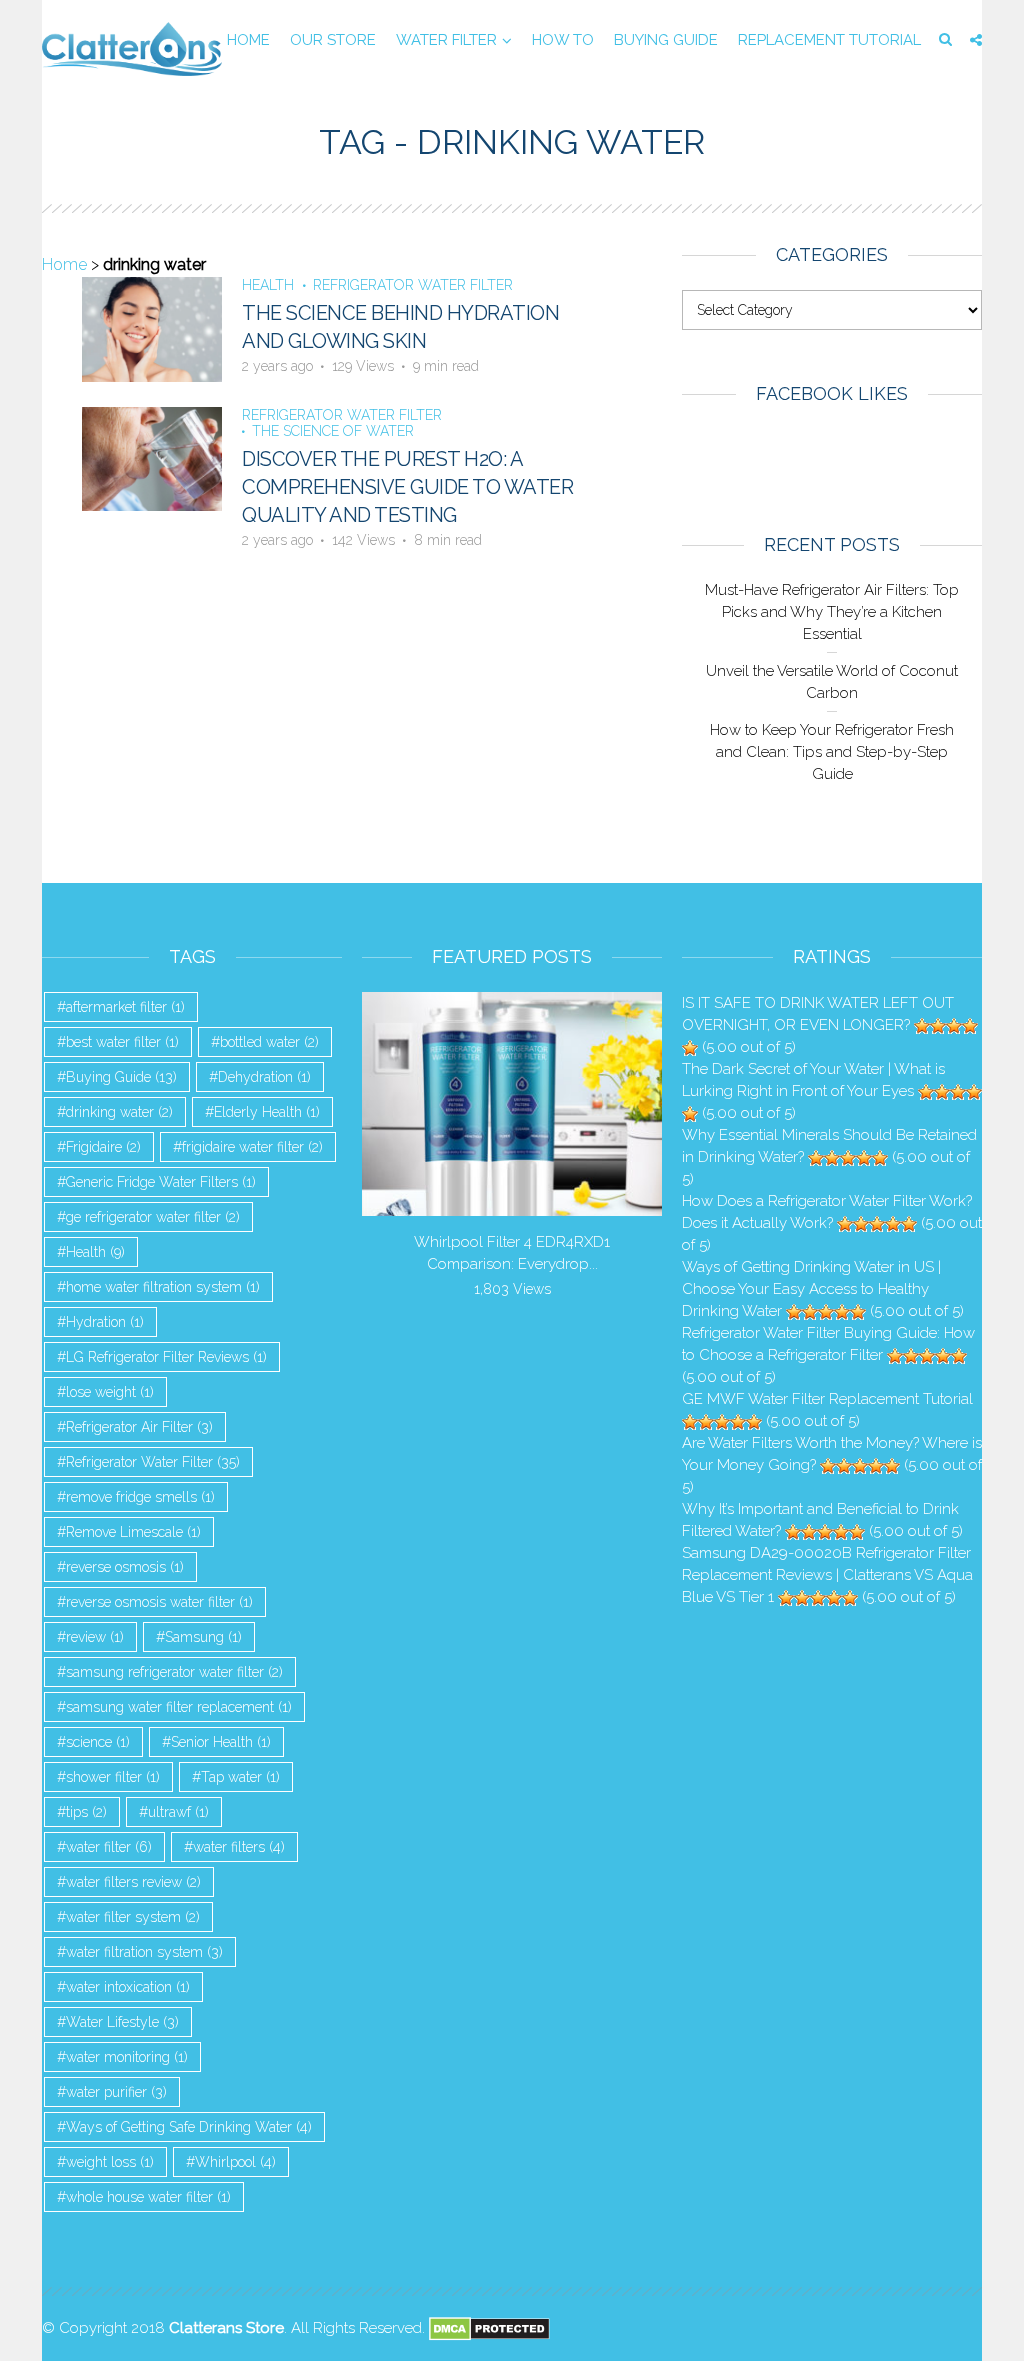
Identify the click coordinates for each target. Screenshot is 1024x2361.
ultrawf (178, 1812)
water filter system (133, 1917)
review (95, 1637)
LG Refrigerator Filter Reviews (166, 1357)
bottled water (269, 1042)
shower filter (113, 1777)
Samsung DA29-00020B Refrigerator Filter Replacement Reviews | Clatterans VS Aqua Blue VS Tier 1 (827, 1575)
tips (86, 1812)
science (98, 1742)
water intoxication (128, 1987)
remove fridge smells (140, 1497)
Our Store (333, 40)
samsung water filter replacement (179, 1707)
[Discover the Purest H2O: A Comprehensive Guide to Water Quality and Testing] (152, 457)
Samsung (203, 1637)
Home (248, 40)
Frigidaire (103, 1147)
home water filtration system (163, 1287)
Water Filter (446, 40)
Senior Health (221, 1742)
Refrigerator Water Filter (413, 285)
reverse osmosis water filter (159, 1602)
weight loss (110, 2162)
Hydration (105, 1322)
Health (268, 285)
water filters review (133, 1882)
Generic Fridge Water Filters (161, 1182)
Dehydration (264, 1077)
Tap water (240, 1777)
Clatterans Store (226, 2328)
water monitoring (127, 2057)
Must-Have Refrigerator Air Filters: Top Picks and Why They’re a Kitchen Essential (832, 612)
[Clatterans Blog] (132, 48)
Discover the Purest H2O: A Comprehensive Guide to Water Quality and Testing (407, 487)
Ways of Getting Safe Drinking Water (189, 2127)
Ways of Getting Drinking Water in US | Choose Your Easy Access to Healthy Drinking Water (811, 1289)
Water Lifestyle (122, 2022)
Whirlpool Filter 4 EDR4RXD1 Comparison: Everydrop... (512, 1253)
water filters (239, 1847)
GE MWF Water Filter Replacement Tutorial (827, 1399)
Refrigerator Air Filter (139, 1427)
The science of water (333, 431)
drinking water (119, 1112)
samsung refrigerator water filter (174, 1672)
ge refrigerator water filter (153, 1217)
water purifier (116, 2092)
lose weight (110, 1392)
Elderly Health (267, 1112)
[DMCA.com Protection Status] (489, 2328)
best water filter (122, 1042)
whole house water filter (148, 2197)
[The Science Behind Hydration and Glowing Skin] (152, 328)
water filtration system (144, 1952)
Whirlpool (235, 2162)
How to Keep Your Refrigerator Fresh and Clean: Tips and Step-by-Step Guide (832, 752)
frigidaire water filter (252, 1147)
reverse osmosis (125, 1567)
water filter (109, 1847)
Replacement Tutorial (829, 40)
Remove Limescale (133, 1532)
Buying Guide (666, 40)
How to (563, 40)
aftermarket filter (125, 1007)
